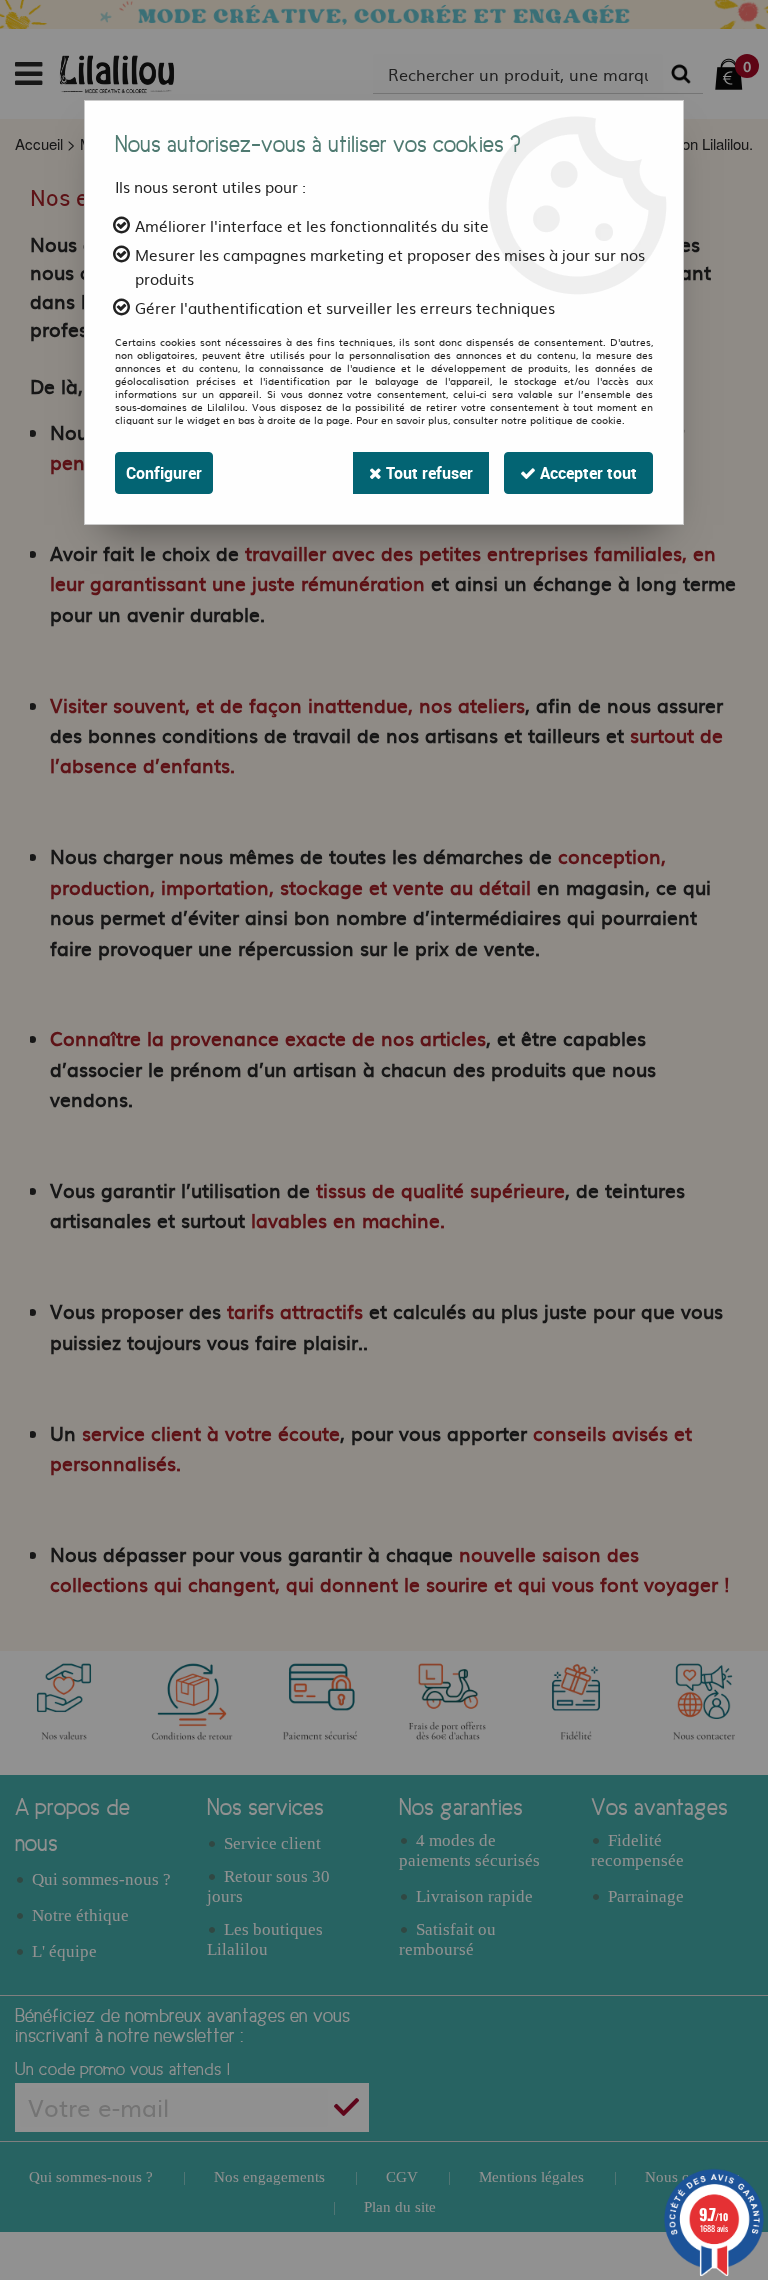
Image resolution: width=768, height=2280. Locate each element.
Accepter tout (586, 473)
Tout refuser (427, 473)
